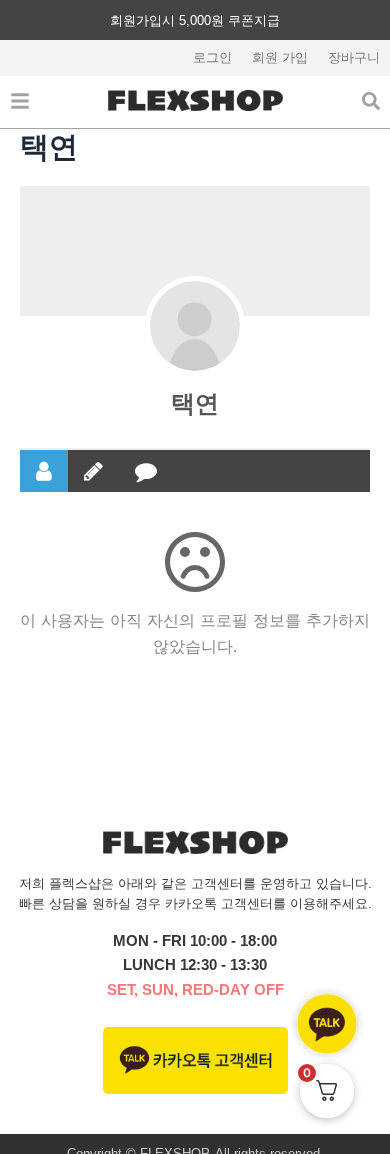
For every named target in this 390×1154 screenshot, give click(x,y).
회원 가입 (280, 57)
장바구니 (354, 57)
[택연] (195, 326)
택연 (195, 403)
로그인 (212, 57)
